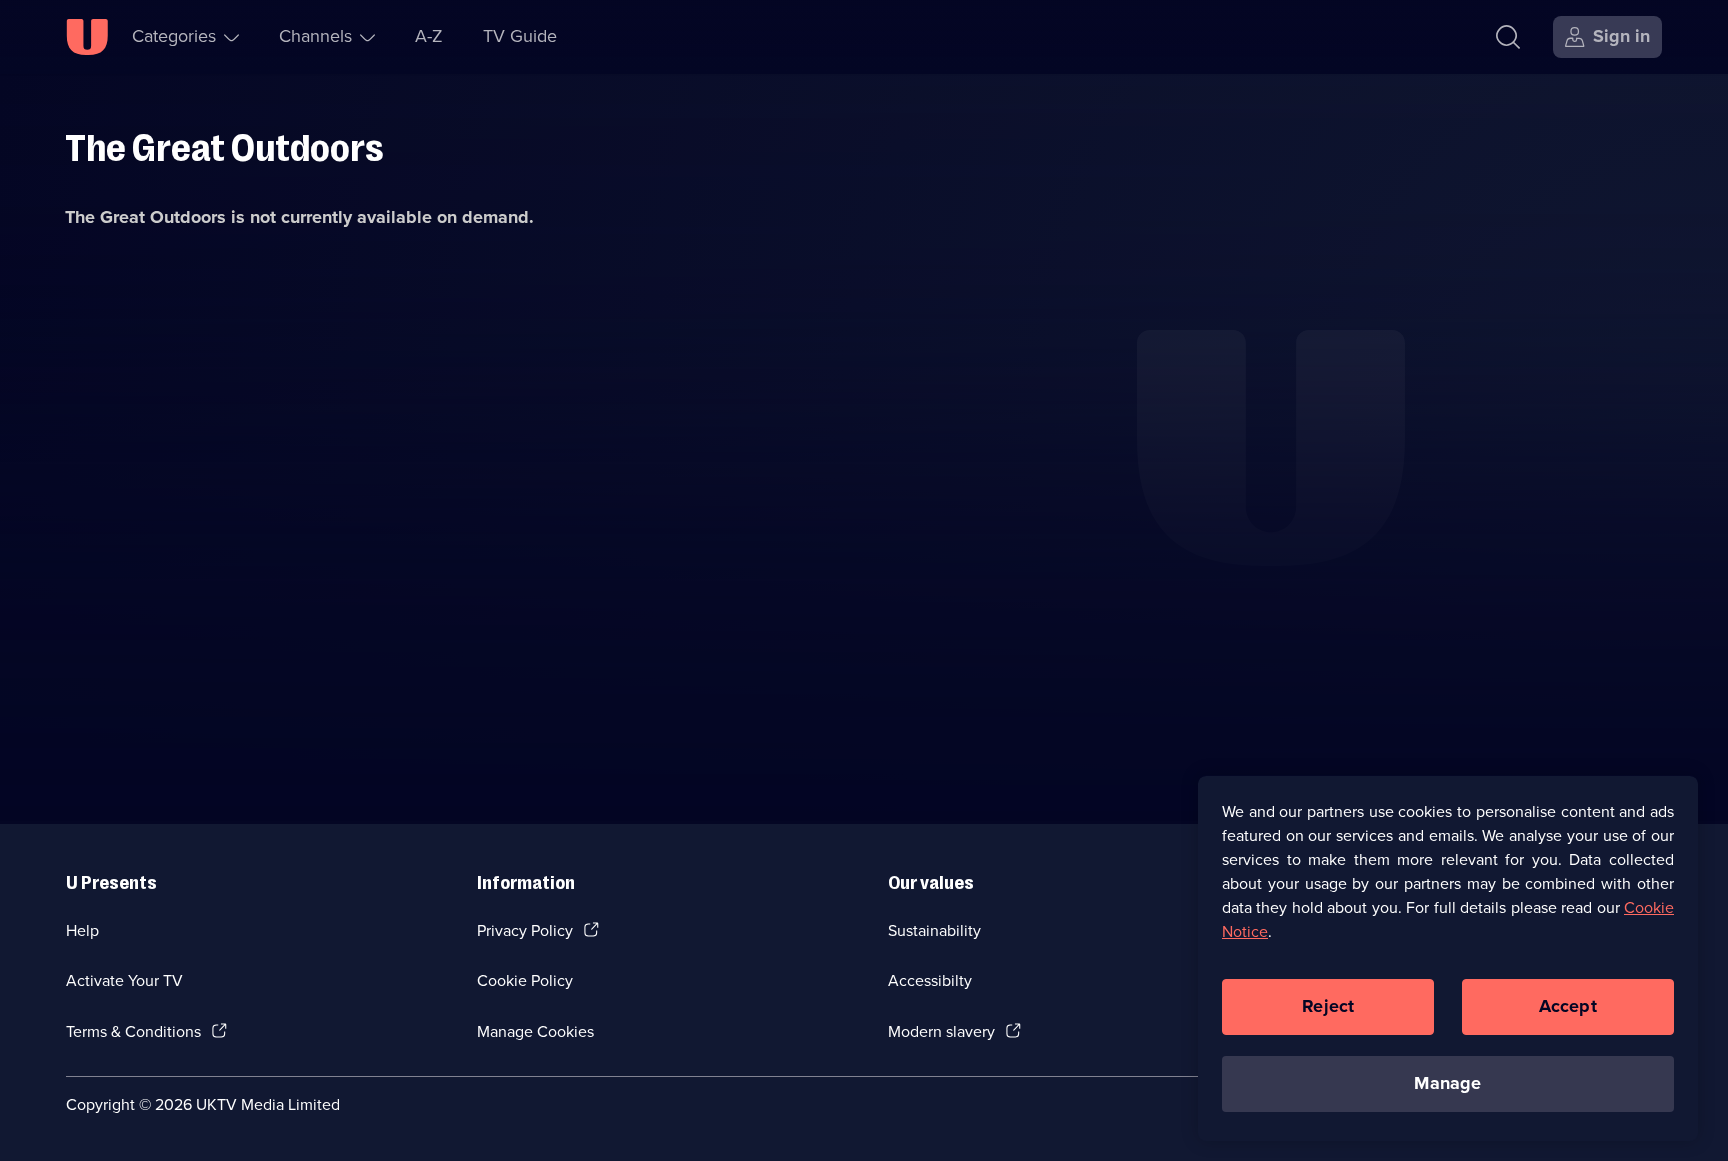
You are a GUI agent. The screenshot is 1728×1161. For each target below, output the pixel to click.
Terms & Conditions (133, 1031)
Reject (1328, 1006)
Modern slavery (941, 1031)
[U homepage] (87, 37)
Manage (1447, 1083)
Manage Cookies (535, 1031)
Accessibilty (930, 980)
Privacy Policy (525, 930)
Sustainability (934, 930)
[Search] (1508, 37)
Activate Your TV (124, 980)
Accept (1568, 1006)
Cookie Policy (525, 980)
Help (82, 930)
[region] (1448, 958)
